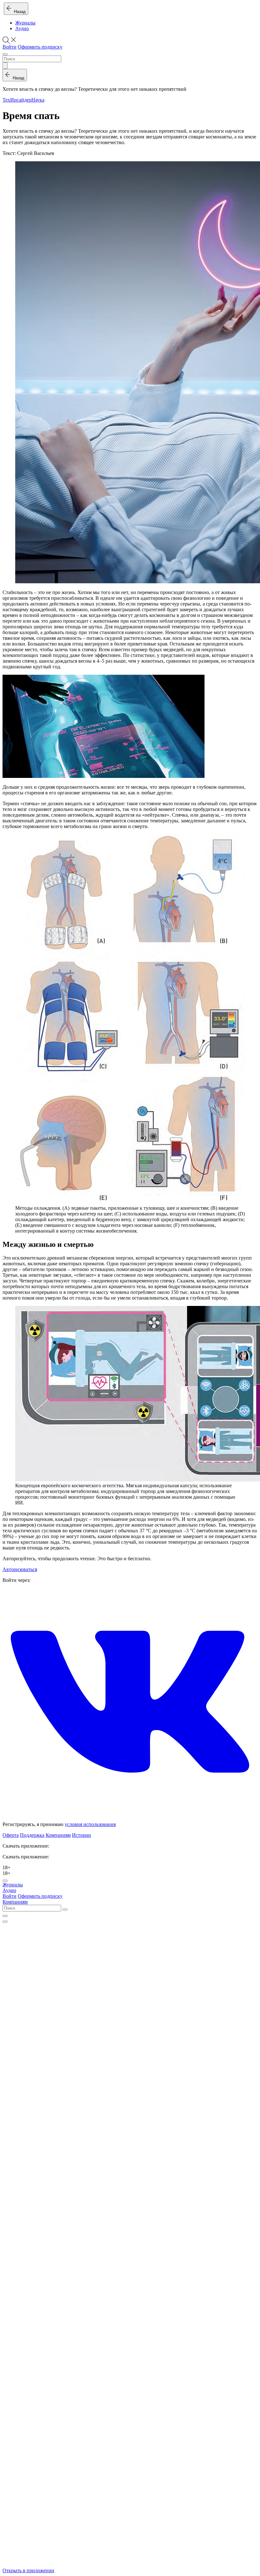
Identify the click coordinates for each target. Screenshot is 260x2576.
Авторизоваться (20, 1569)
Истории (81, 1835)
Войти (10, 47)
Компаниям (58, 1835)
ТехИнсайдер (17, 100)
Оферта (11, 1835)
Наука (38, 100)
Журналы (25, 23)
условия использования (90, 1824)
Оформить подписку (40, 47)
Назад (19, 12)
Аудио (22, 28)
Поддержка (32, 1835)
